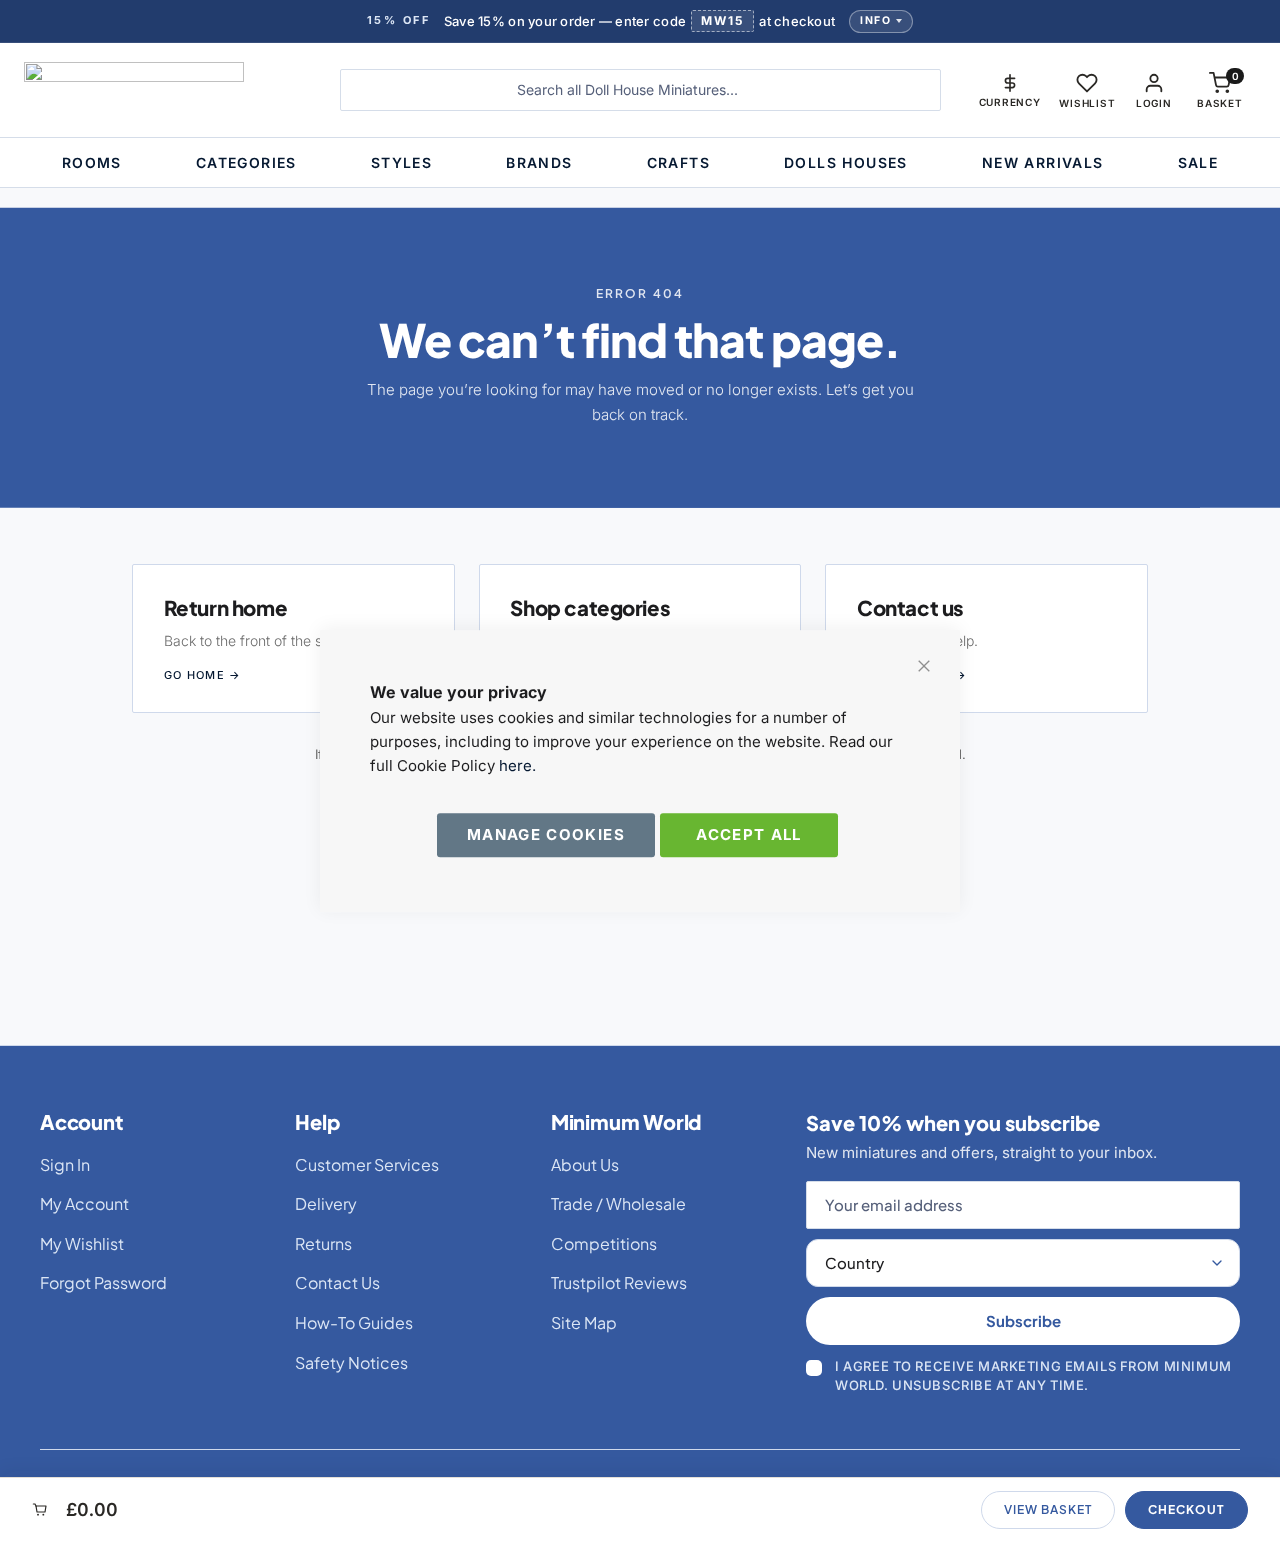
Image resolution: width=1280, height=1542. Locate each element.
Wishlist (1087, 103)
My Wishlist (82, 1243)
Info (875, 20)
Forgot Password (103, 1282)
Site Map (584, 1322)
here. (517, 765)
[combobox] (640, 90)
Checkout (1186, 1509)
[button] (1010, 90)
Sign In (65, 1164)
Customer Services (367, 1164)
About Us (585, 1164)
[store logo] (167, 90)
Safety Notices (351, 1362)
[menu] (640, 162)
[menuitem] (92, 162)
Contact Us (337, 1282)
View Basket (1048, 1509)
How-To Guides (354, 1322)
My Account (84, 1203)
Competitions (604, 1243)
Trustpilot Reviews (619, 1282)
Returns (323, 1243)
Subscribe (1023, 1320)
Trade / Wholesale (618, 1203)
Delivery (326, 1203)
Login (1154, 103)
